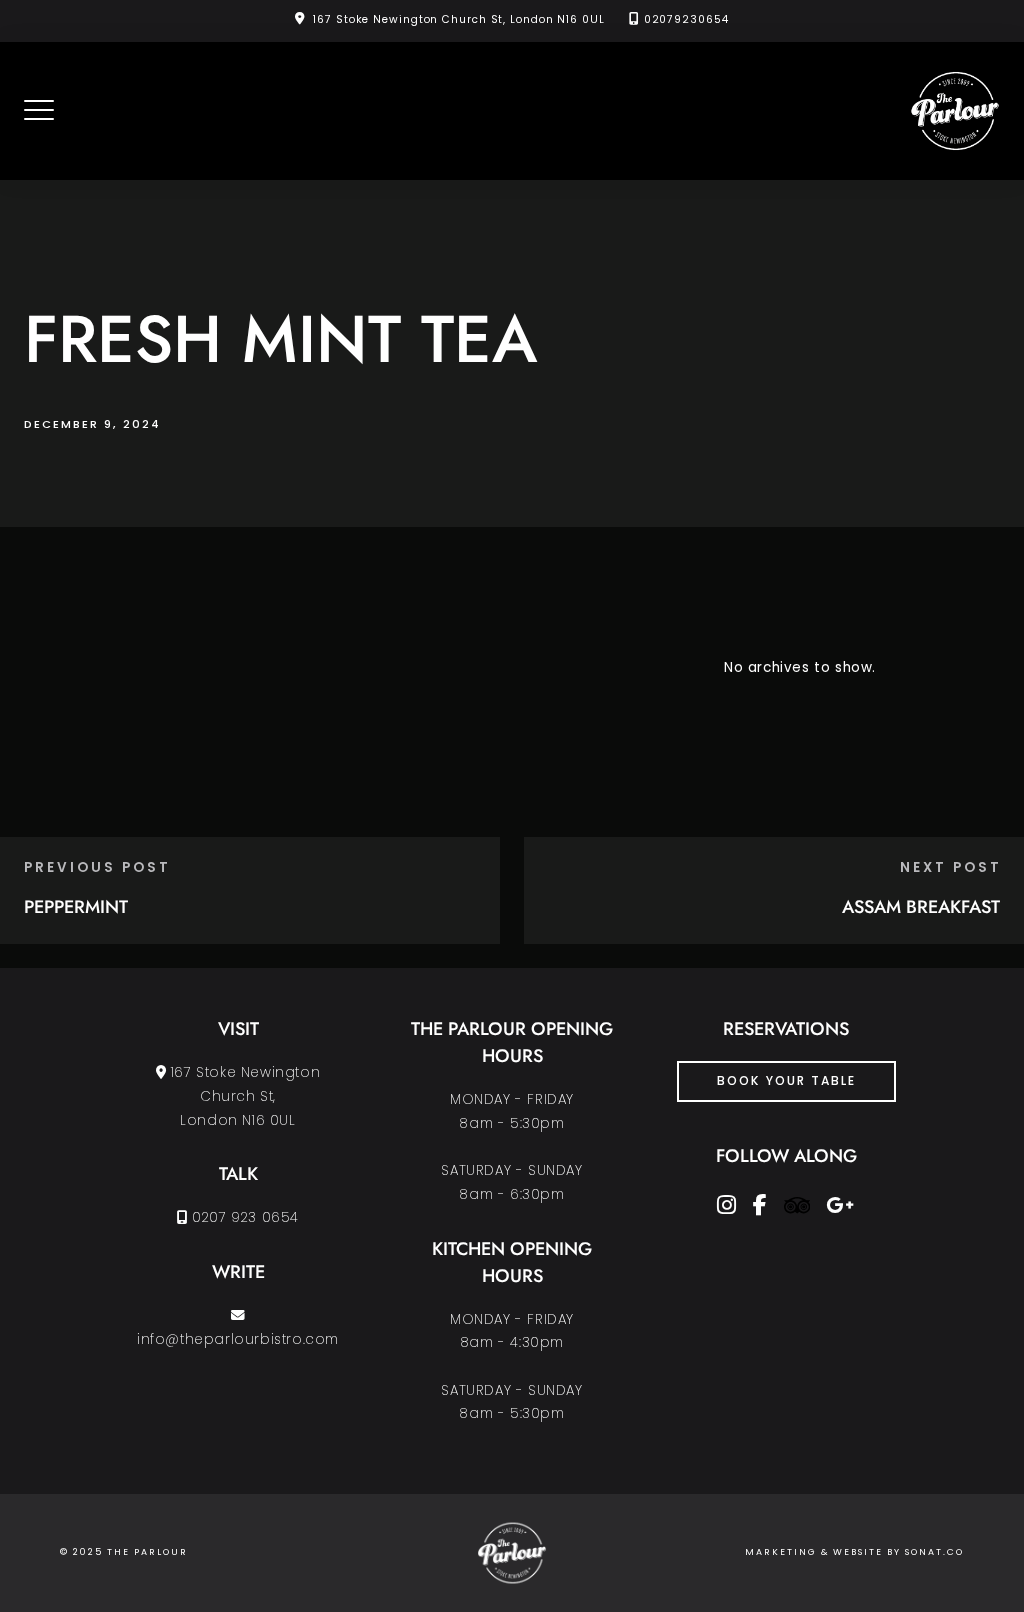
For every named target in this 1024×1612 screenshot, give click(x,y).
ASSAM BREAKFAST (921, 907)
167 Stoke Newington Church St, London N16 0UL (459, 19)
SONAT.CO (934, 1552)
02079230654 (686, 19)
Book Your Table (786, 1080)
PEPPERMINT (76, 907)
